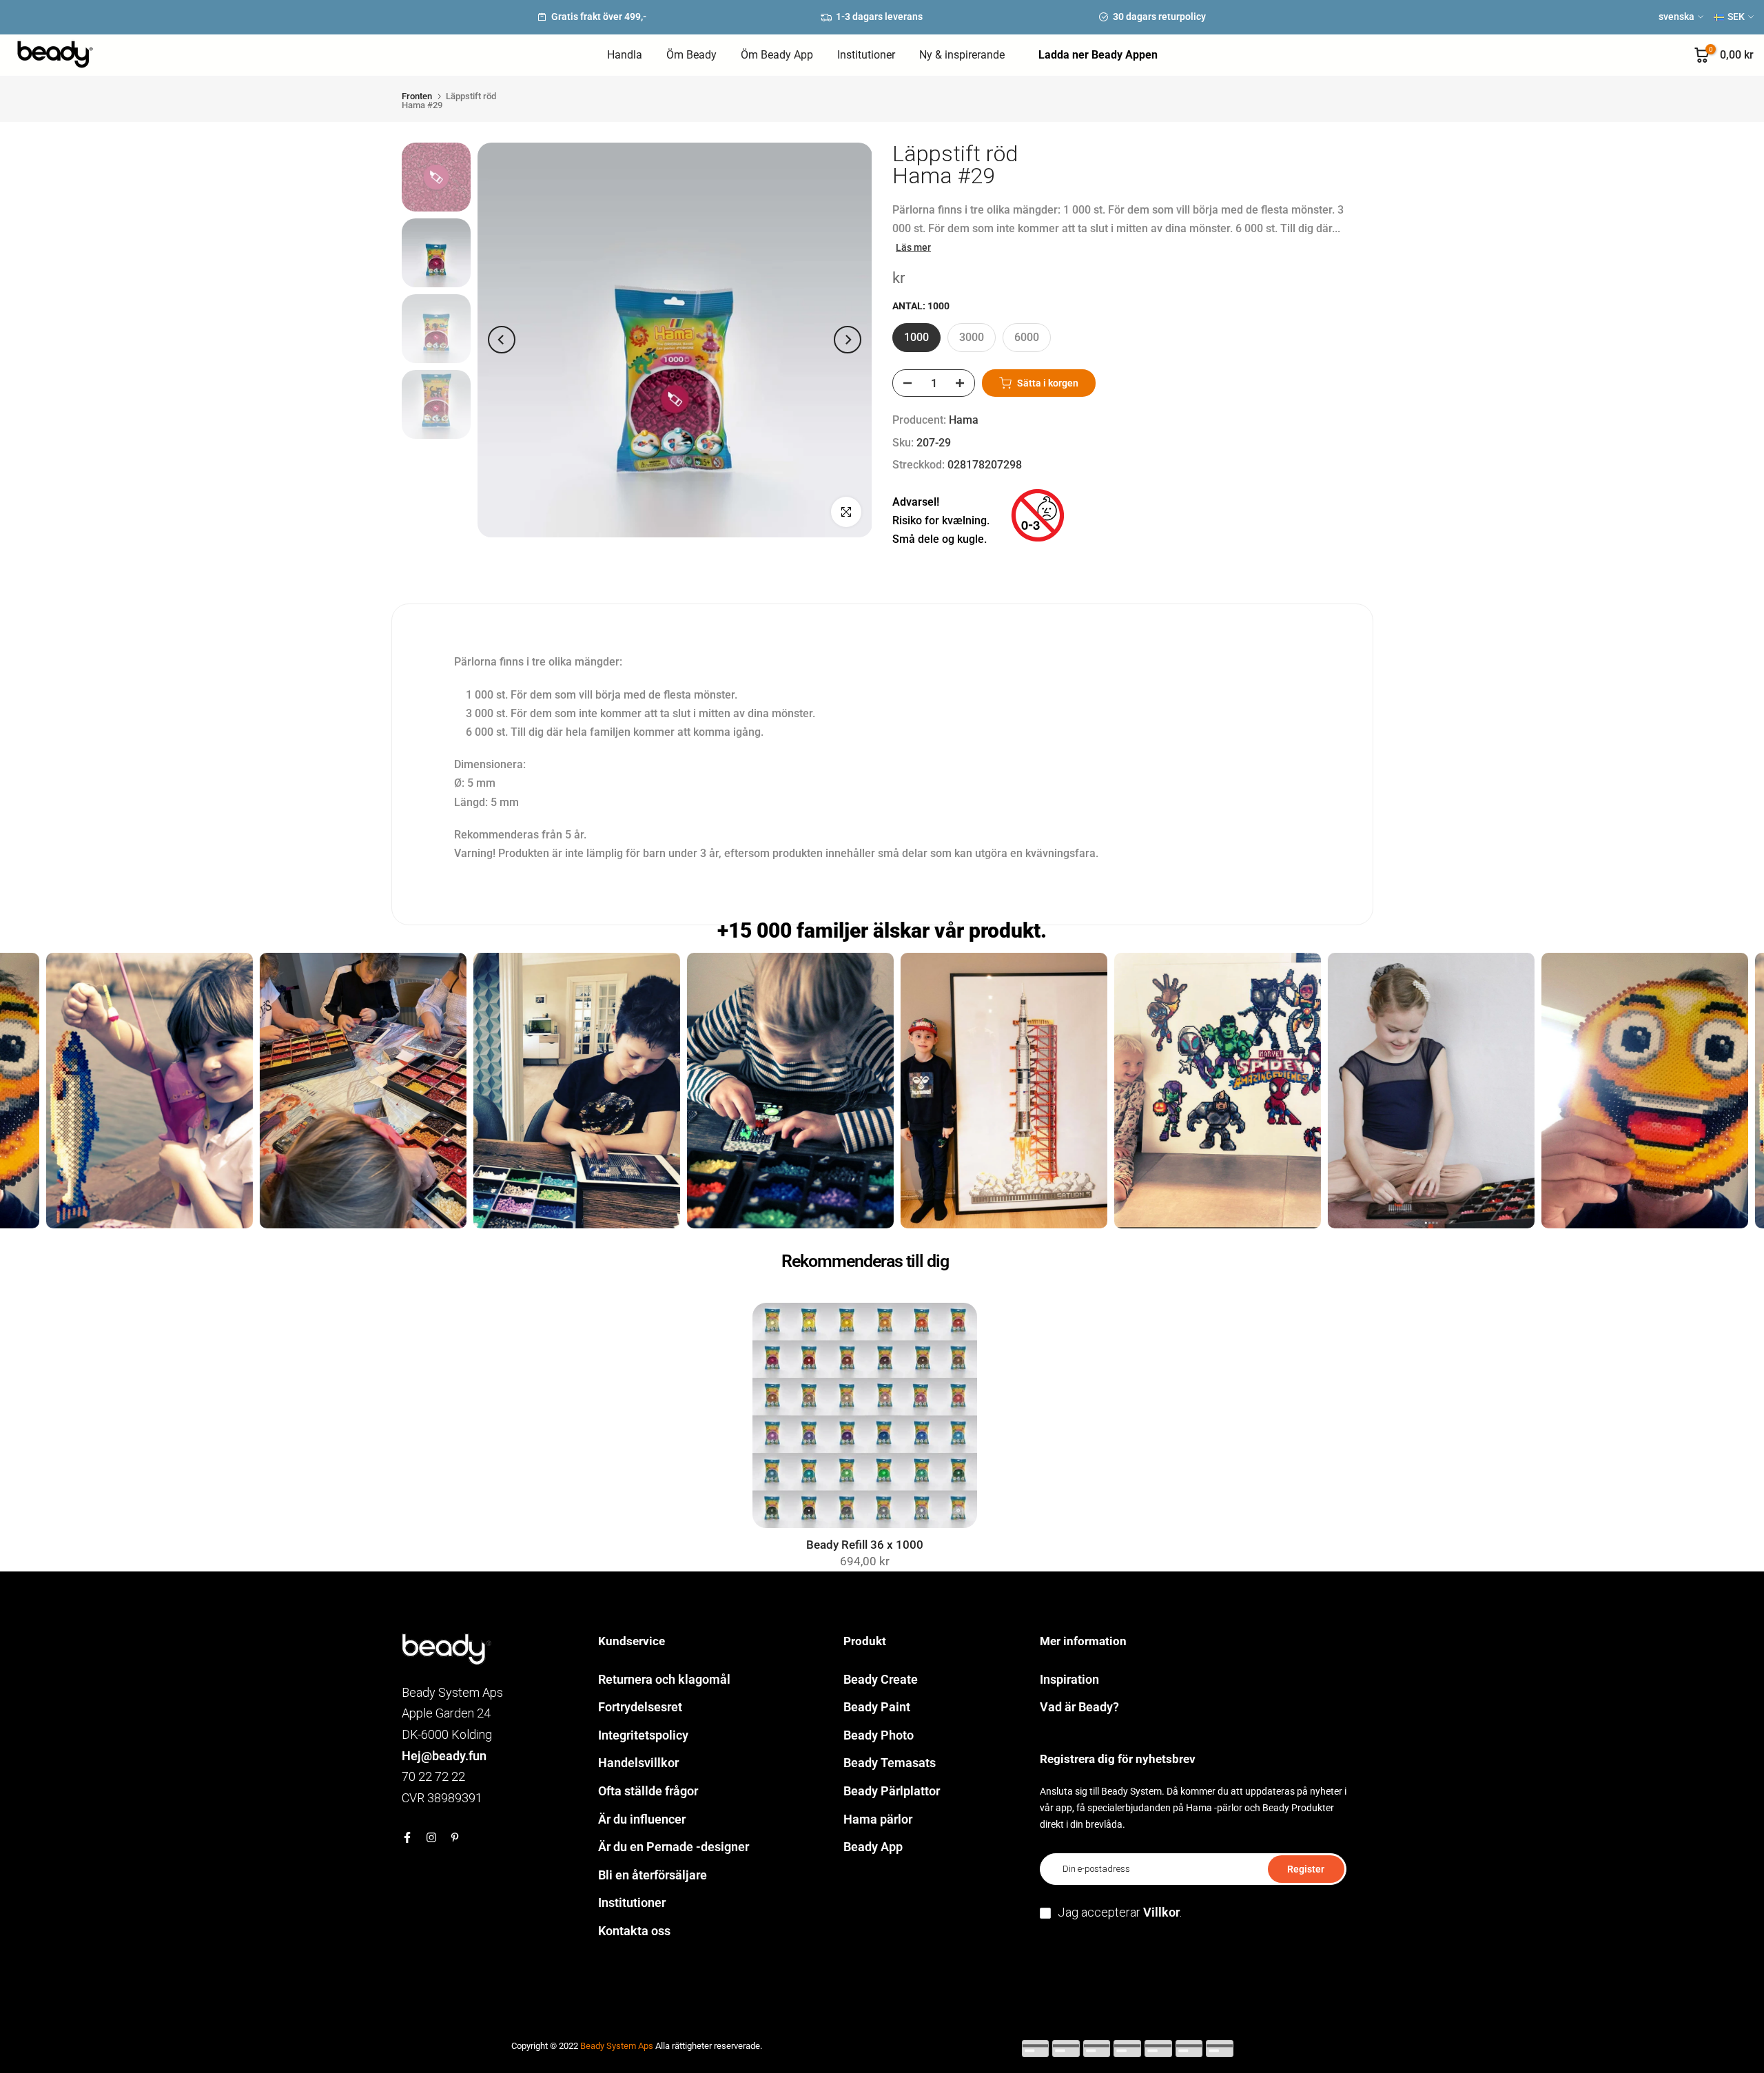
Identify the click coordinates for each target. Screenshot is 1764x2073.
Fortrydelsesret (640, 1707)
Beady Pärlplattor (892, 1791)
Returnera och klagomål (664, 1679)
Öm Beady (691, 55)
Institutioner (866, 55)
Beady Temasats (890, 1763)
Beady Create (881, 1679)
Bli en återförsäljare (653, 1875)
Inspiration (1069, 1679)
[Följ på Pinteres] (455, 1837)
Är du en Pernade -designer (674, 1847)
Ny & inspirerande (962, 55)
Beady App (873, 1847)
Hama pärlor (878, 1819)
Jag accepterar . (1120, 1912)
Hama (964, 420)
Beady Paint (877, 1707)
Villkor (1161, 1912)
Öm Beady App (777, 55)
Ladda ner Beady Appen (1098, 55)
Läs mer (913, 247)
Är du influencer (642, 1819)
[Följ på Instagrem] (431, 1837)
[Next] (848, 340)
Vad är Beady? (1079, 1707)
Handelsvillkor (638, 1763)
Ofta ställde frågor (648, 1791)
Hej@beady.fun (444, 1756)
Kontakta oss (634, 1931)
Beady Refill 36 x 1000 (865, 1545)
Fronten (417, 96)
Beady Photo (879, 1735)
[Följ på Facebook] (407, 1837)
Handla (625, 55)
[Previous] (502, 340)
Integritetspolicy (643, 1735)
